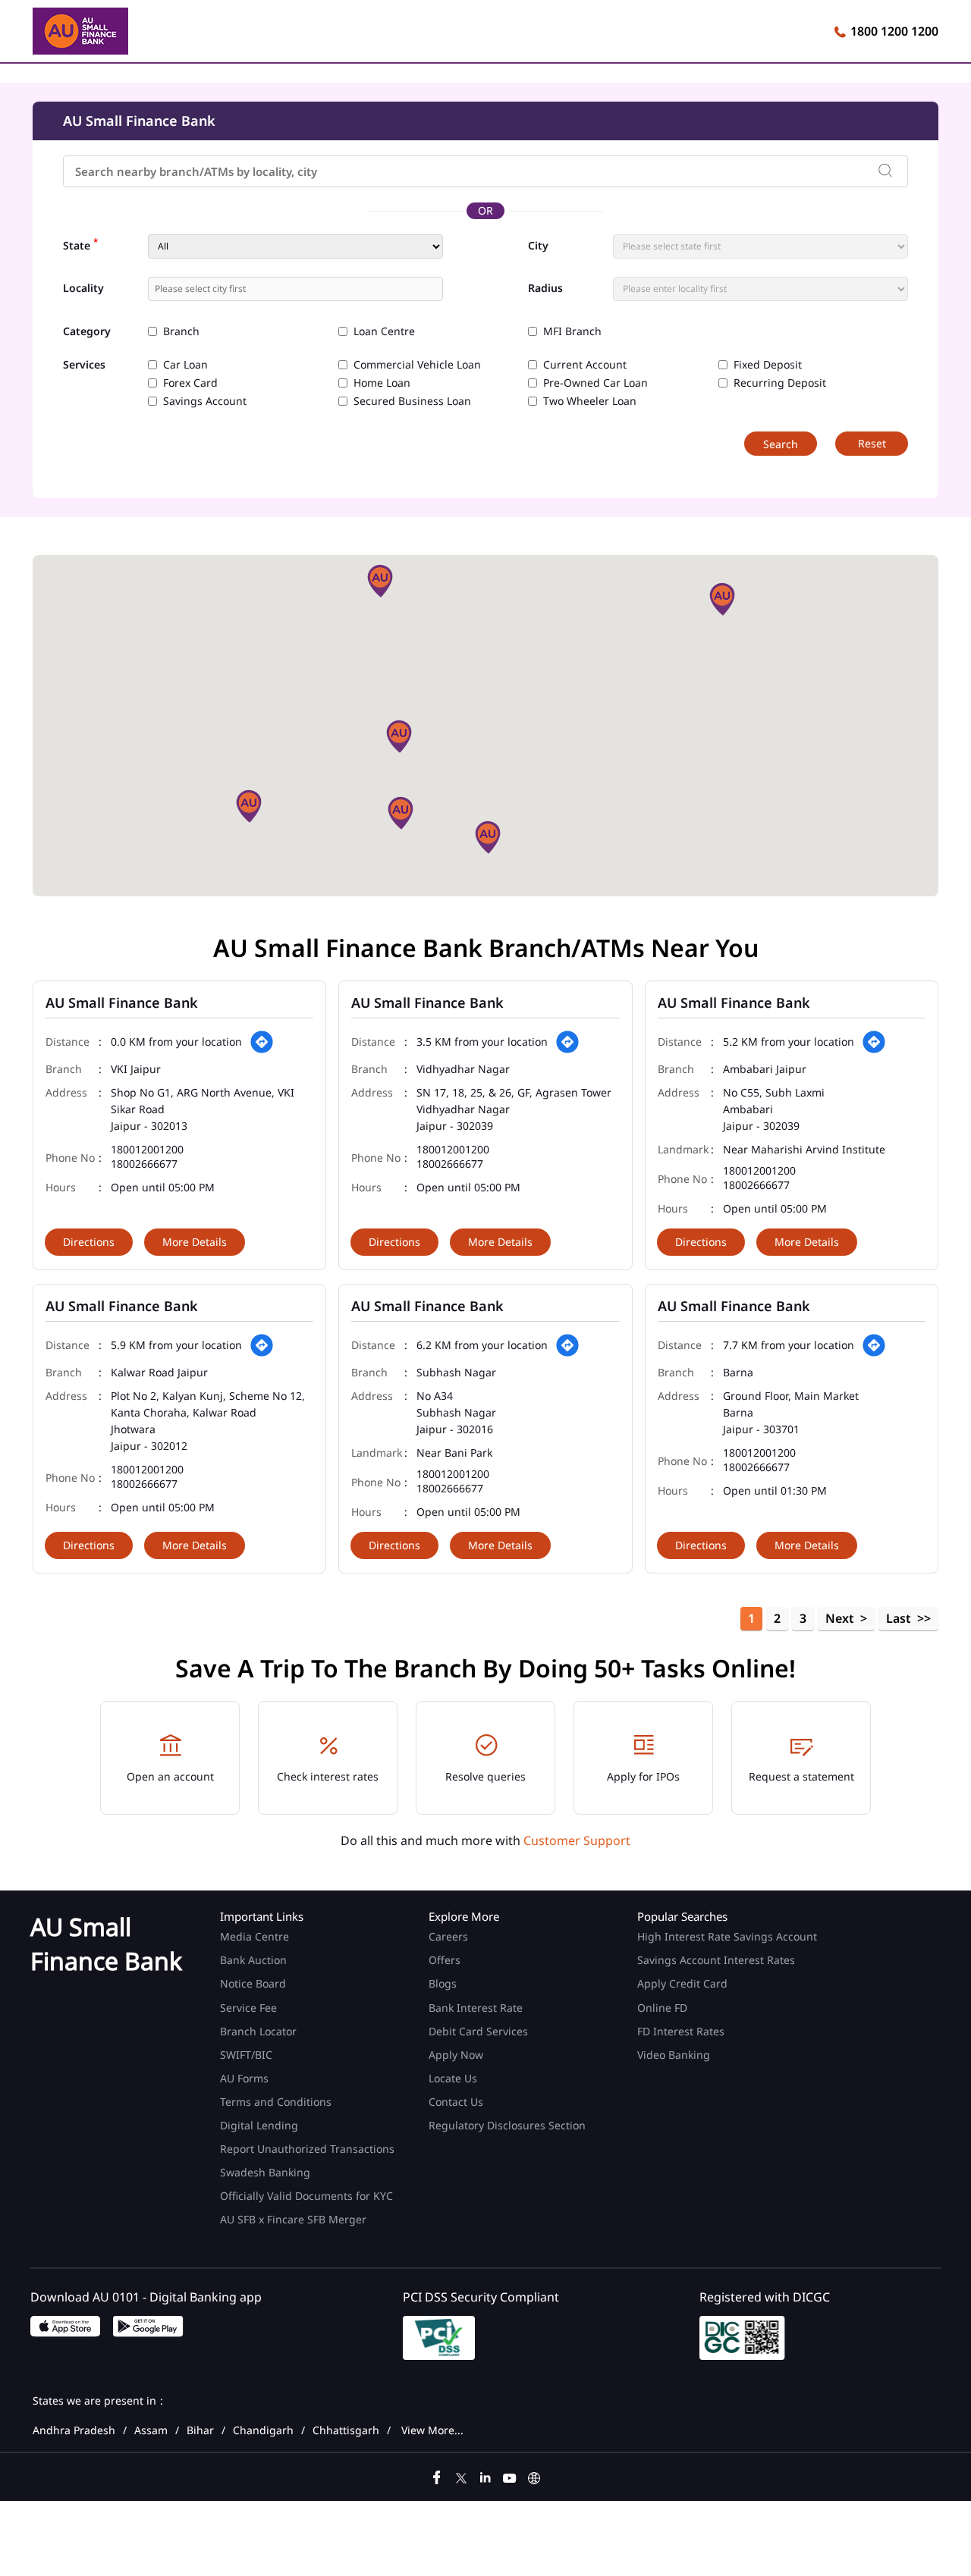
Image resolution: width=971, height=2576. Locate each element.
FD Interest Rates (682, 2031)
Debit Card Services (478, 2031)
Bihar (200, 2430)
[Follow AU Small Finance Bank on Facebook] (437, 2476)
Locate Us (453, 2078)
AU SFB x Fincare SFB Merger (293, 2219)
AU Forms (244, 2078)
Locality (83, 288)
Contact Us (456, 2102)
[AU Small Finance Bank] (80, 33)
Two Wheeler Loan (590, 401)
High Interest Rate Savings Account (727, 1936)
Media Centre (255, 1936)
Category (87, 332)
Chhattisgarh (346, 2430)
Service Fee (248, 2008)
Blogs (443, 1983)
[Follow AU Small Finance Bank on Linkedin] (485, 2476)
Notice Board (253, 1983)
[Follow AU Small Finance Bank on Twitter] (461, 2476)
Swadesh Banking (265, 2172)
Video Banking (674, 2055)
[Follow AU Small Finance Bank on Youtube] (510, 2476)
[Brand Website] (534, 2476)
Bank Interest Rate (476, 2008)
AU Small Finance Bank (122, 1002)
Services (84, 365)
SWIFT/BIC (246, 2055)
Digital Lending (259, 2125)
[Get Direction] (262, 1042)
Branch (181, 331)
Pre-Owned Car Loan (595, 383)
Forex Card (190, 383)
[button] (380, 581)
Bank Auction (253, 1960)
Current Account (585, 365)
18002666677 (144, 1164)
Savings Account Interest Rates (716, 1960)
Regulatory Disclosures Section (507, 2125)
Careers (448, 1936)
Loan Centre (384, 331)
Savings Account (205, 401)
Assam (151, 2430)
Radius (545, 288)
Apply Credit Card (684, 1983)
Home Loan (382, 383)
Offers (445, 1960)
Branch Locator (258, 2031)
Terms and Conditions (276, 2102)
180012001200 (147, 1150)
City (538, 246)
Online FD (664, 2008)
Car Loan (185, 365)
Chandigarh (263, 2430)
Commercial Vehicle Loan (417, 365)
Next (840, 1618)
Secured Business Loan (412, 401)
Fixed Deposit (768, 365)
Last (899, 1618)
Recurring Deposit (780, 383)
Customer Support (577, 1840)
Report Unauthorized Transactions (307, 2149)
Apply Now (456, 2055)
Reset (872, 443)
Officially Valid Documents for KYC (306, 2196)
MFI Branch (572, 331)
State (80, 244)
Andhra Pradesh (74, 2430)
